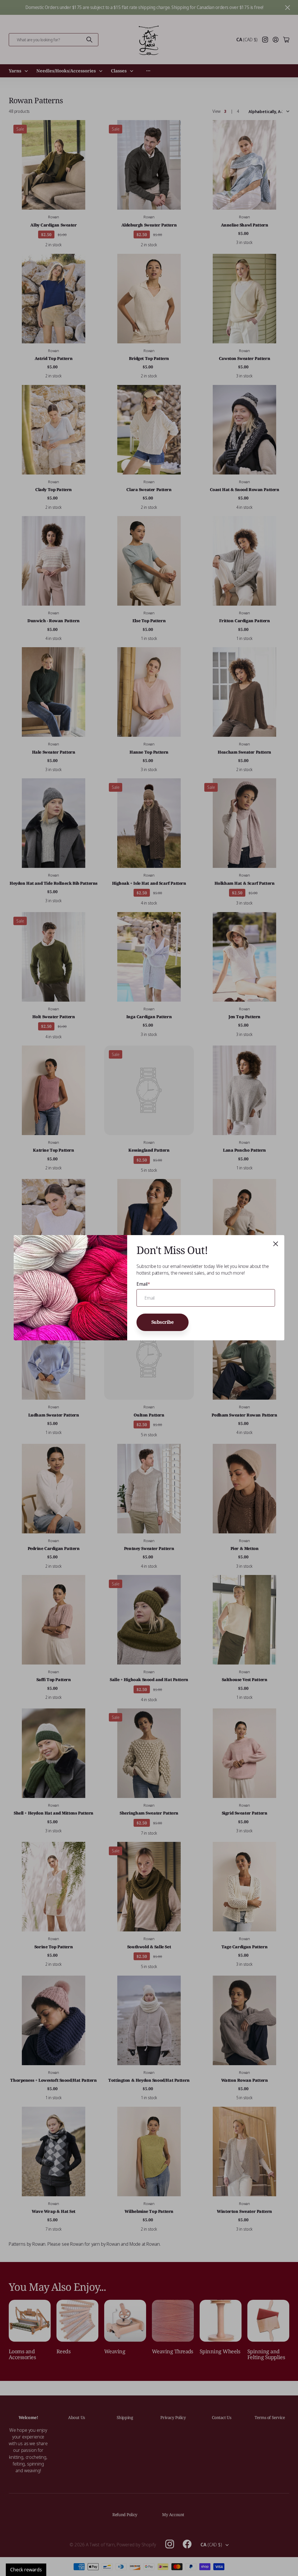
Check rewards (26, 2570)
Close (276, 1244)
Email (143, 1284)
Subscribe (163, 1322)
